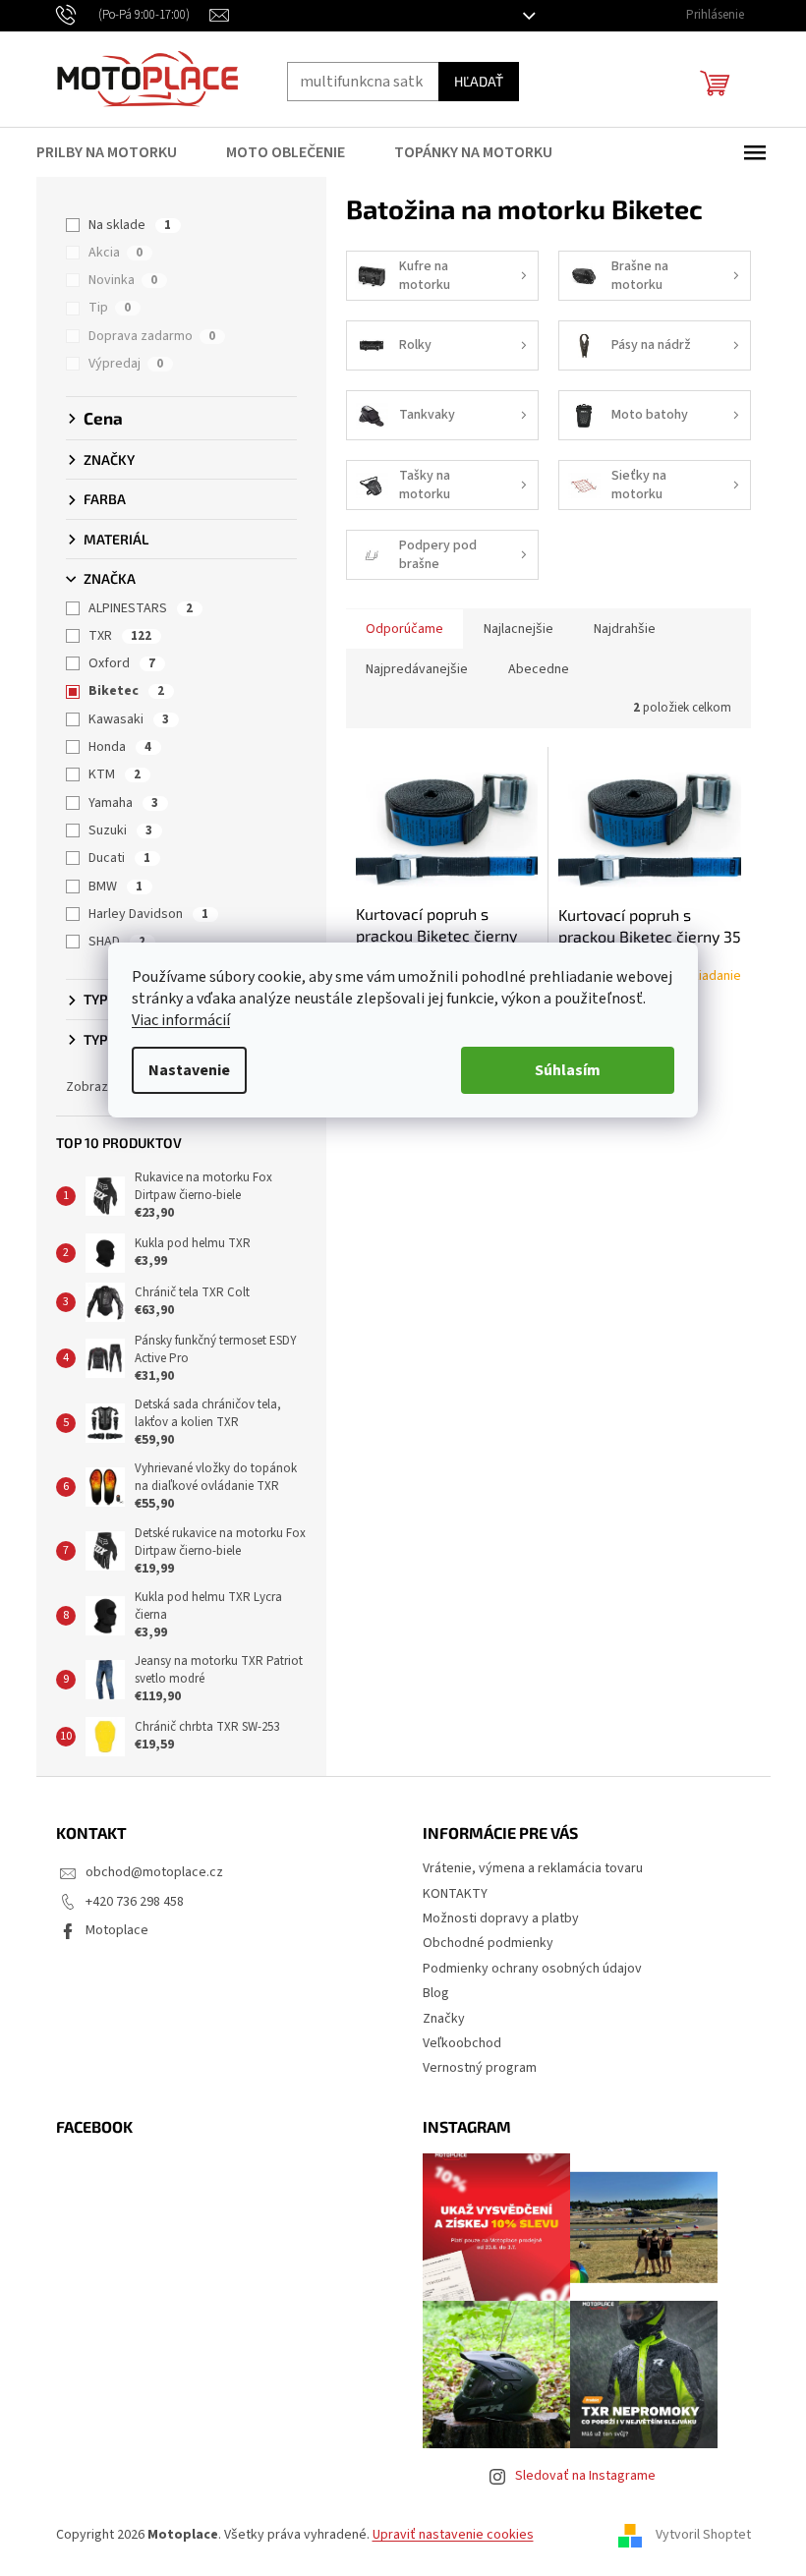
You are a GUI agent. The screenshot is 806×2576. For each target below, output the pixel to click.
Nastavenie (182, 1070)
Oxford (115, 663)
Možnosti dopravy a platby (494, 1918)
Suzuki (114, 830)
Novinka (116, 280)
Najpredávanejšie (409, 669)
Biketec (119, 691)
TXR (113, 636)
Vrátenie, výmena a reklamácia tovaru (526, 1868)
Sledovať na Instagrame (577, 2476)
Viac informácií (174, 1020)
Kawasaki (122, 719)
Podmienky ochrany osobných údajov (525, 1969)
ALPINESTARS (134, 608)
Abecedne (531, 669)
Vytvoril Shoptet (695, 2536)
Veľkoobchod (455, 2043)
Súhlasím (561, 1070)
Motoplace (109, 1930)
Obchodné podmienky (481, 1943)
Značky (437, 2019)
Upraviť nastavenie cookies (445, 2535)
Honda (113, 747)
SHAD (110, 942)
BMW (109, 887)
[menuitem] (111, 152)
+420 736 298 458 (127, 1902)
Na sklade (123, 225)
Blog (429, 1993)
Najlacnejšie (511, 629)
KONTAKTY (448, 1894)
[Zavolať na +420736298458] (125, 15)
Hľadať (471, 81)
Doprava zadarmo (145, 336)
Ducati (113, 858)
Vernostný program (473, 2068)
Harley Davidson (142, 914)
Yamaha (116, 803)
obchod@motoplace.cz (146, 1872)
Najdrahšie (617, 629)
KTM (108, 774)
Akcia (109, 253)
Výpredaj (119, 364)
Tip (103, 308)
